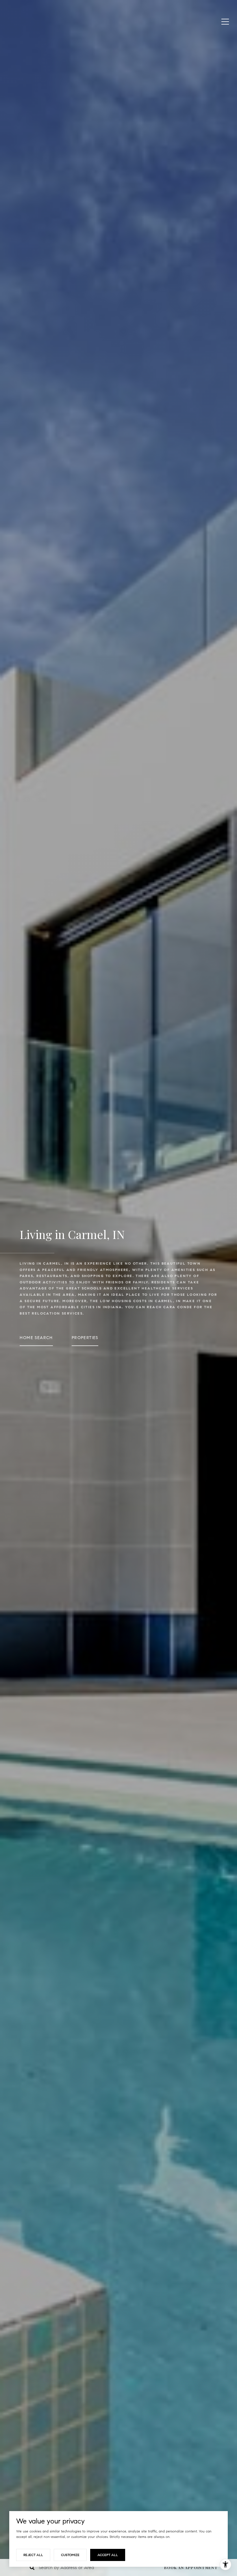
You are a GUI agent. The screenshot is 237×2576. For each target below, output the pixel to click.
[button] (195, 2567)
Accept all (108, 2555)
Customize (70, 2555)
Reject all (33, 2555)
